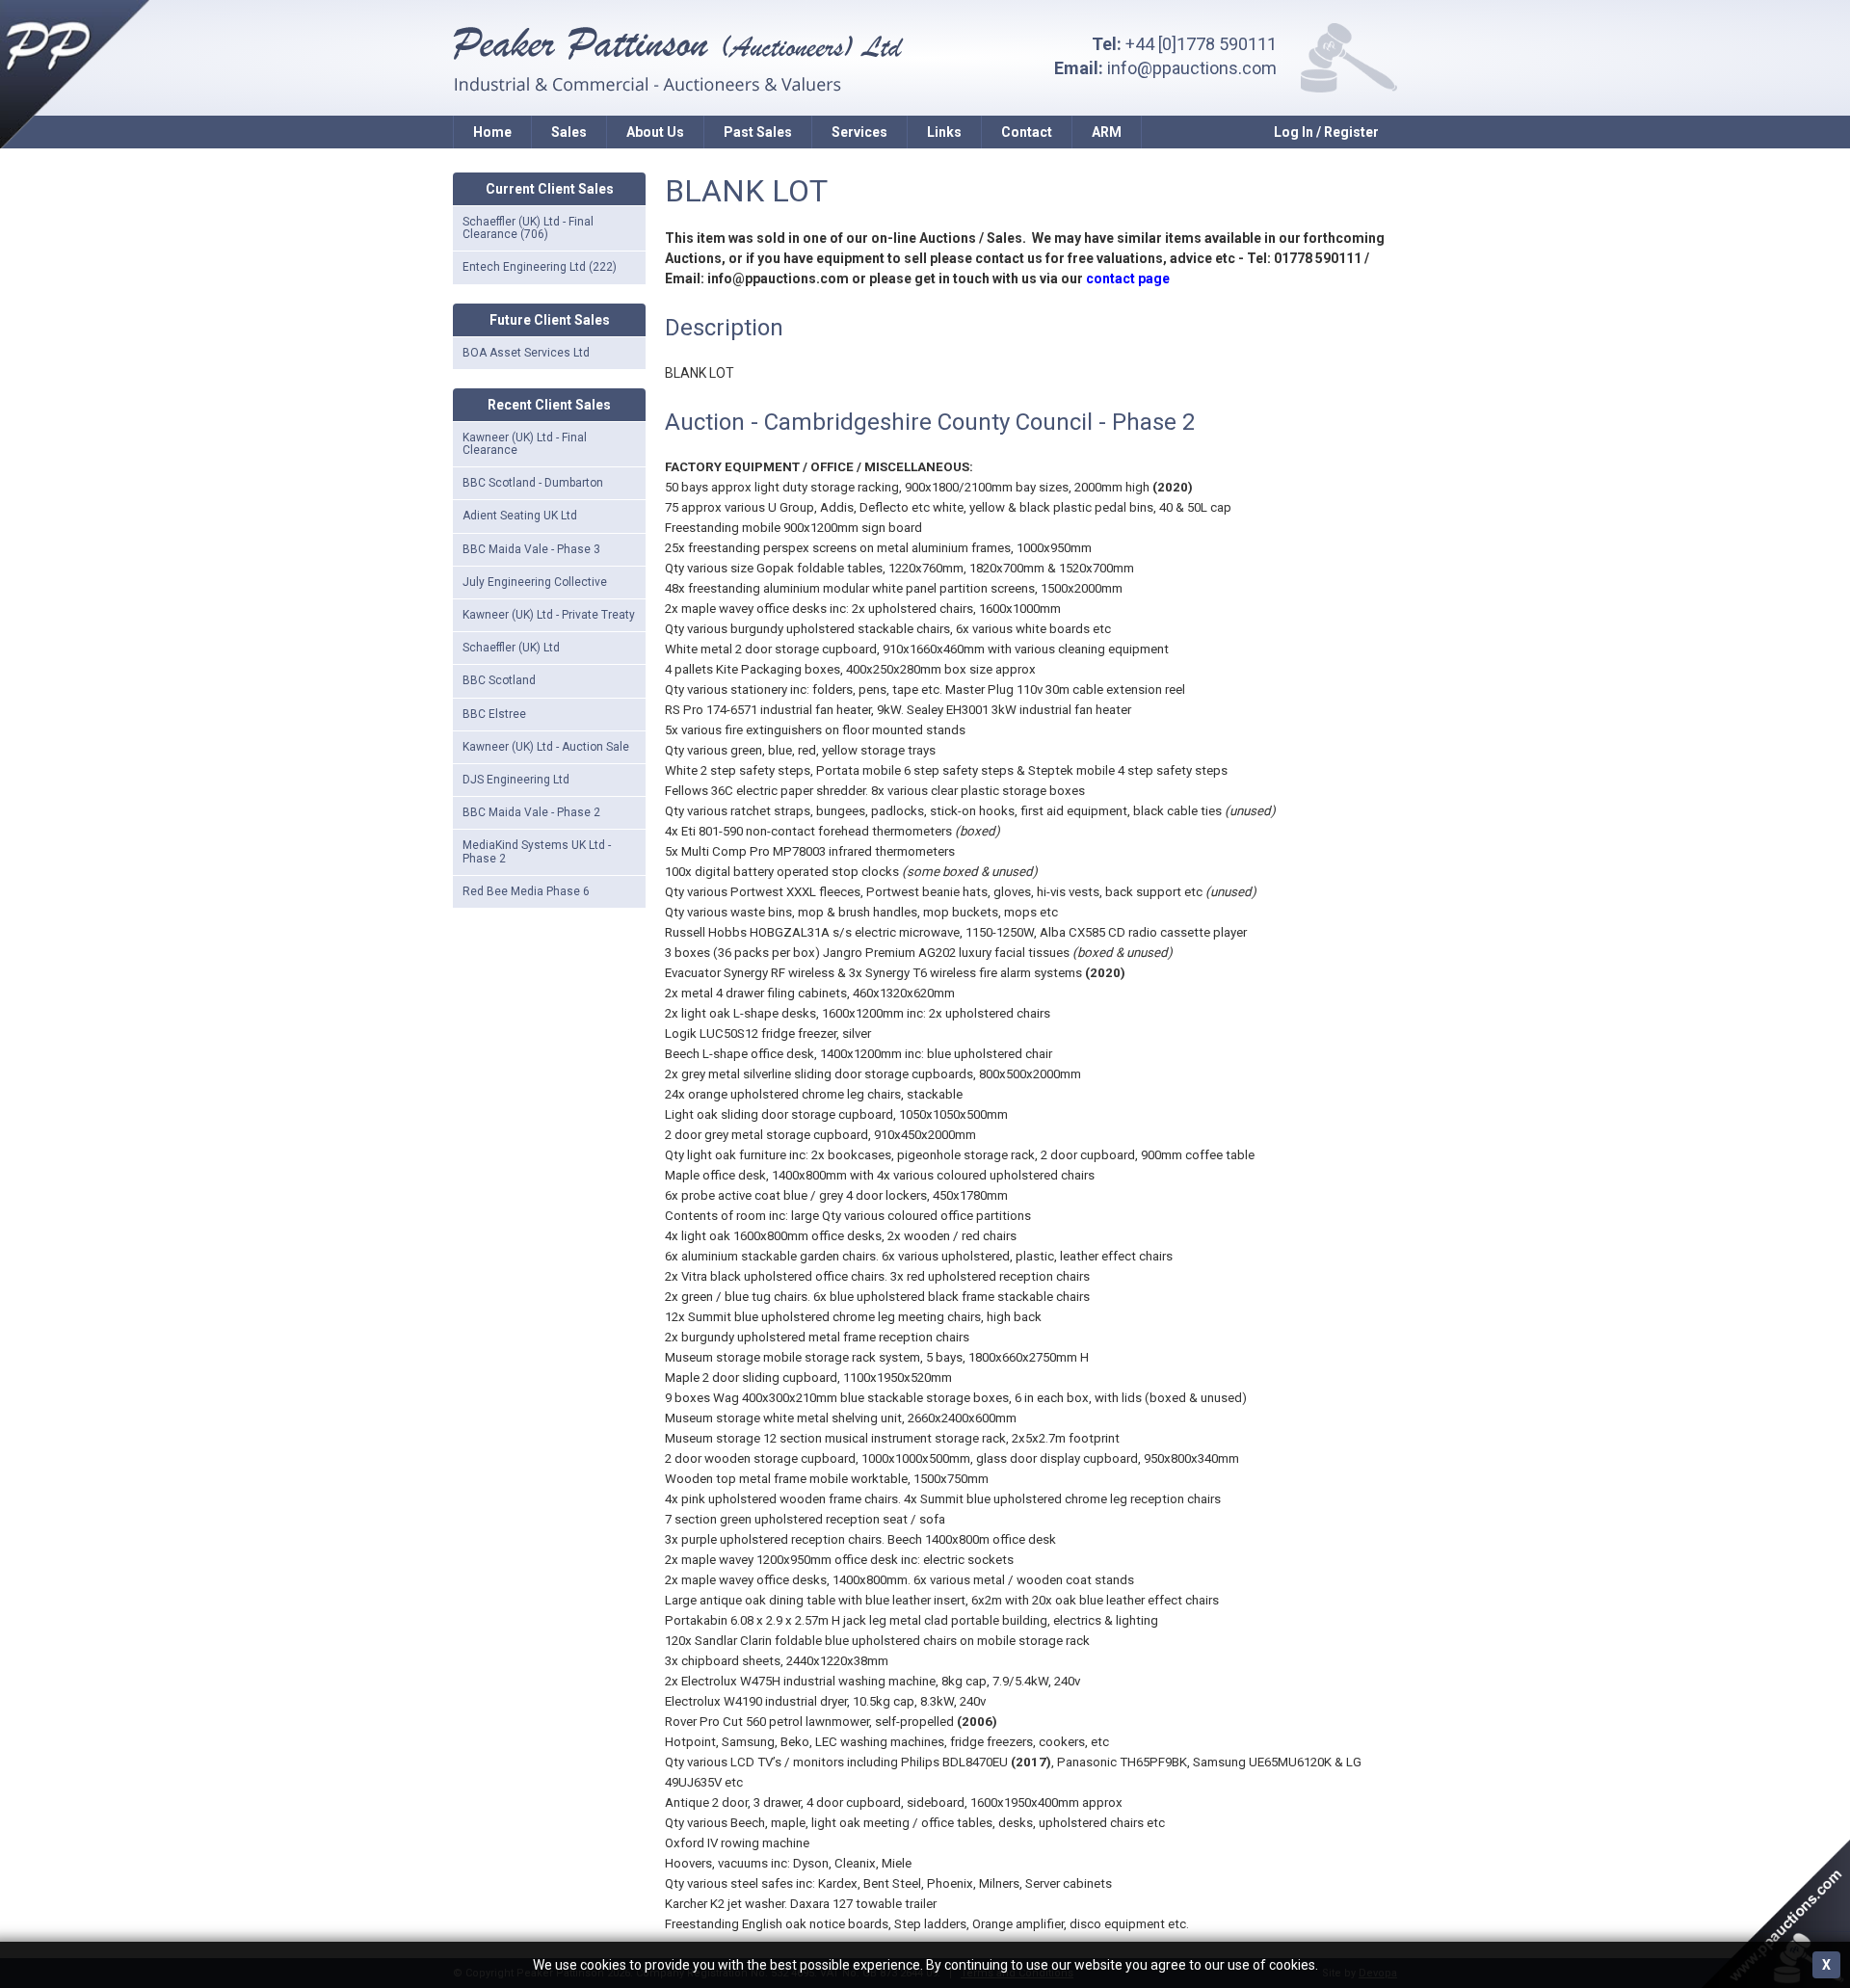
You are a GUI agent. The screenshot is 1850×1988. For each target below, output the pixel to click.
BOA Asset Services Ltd (526, 353)
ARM (1107, 132)
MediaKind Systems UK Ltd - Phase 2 (537, 851)
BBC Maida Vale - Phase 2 (531, 812)
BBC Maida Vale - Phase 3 (531, 549)
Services (859, 132)
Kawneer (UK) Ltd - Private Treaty (549, 615)
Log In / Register (1326, 132)
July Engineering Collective (535, 582)
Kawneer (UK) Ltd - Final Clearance (525, 444)
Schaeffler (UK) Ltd (511, 648)
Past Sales (758, 132)
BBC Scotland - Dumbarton (533, 483)
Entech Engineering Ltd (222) (540, 267)
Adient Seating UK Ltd (520, 516)
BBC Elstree (494, 714)
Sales (569, 132)
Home (492, 132)
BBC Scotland (499, 680)
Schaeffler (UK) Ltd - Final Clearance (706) (528, 228)
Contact (1027, 132)
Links (944, 132)
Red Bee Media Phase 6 (526, 891)
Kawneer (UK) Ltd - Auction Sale (546, 747)
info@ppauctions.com (1192, 68)
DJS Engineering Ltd (516, 780)
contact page (1128, 278)
